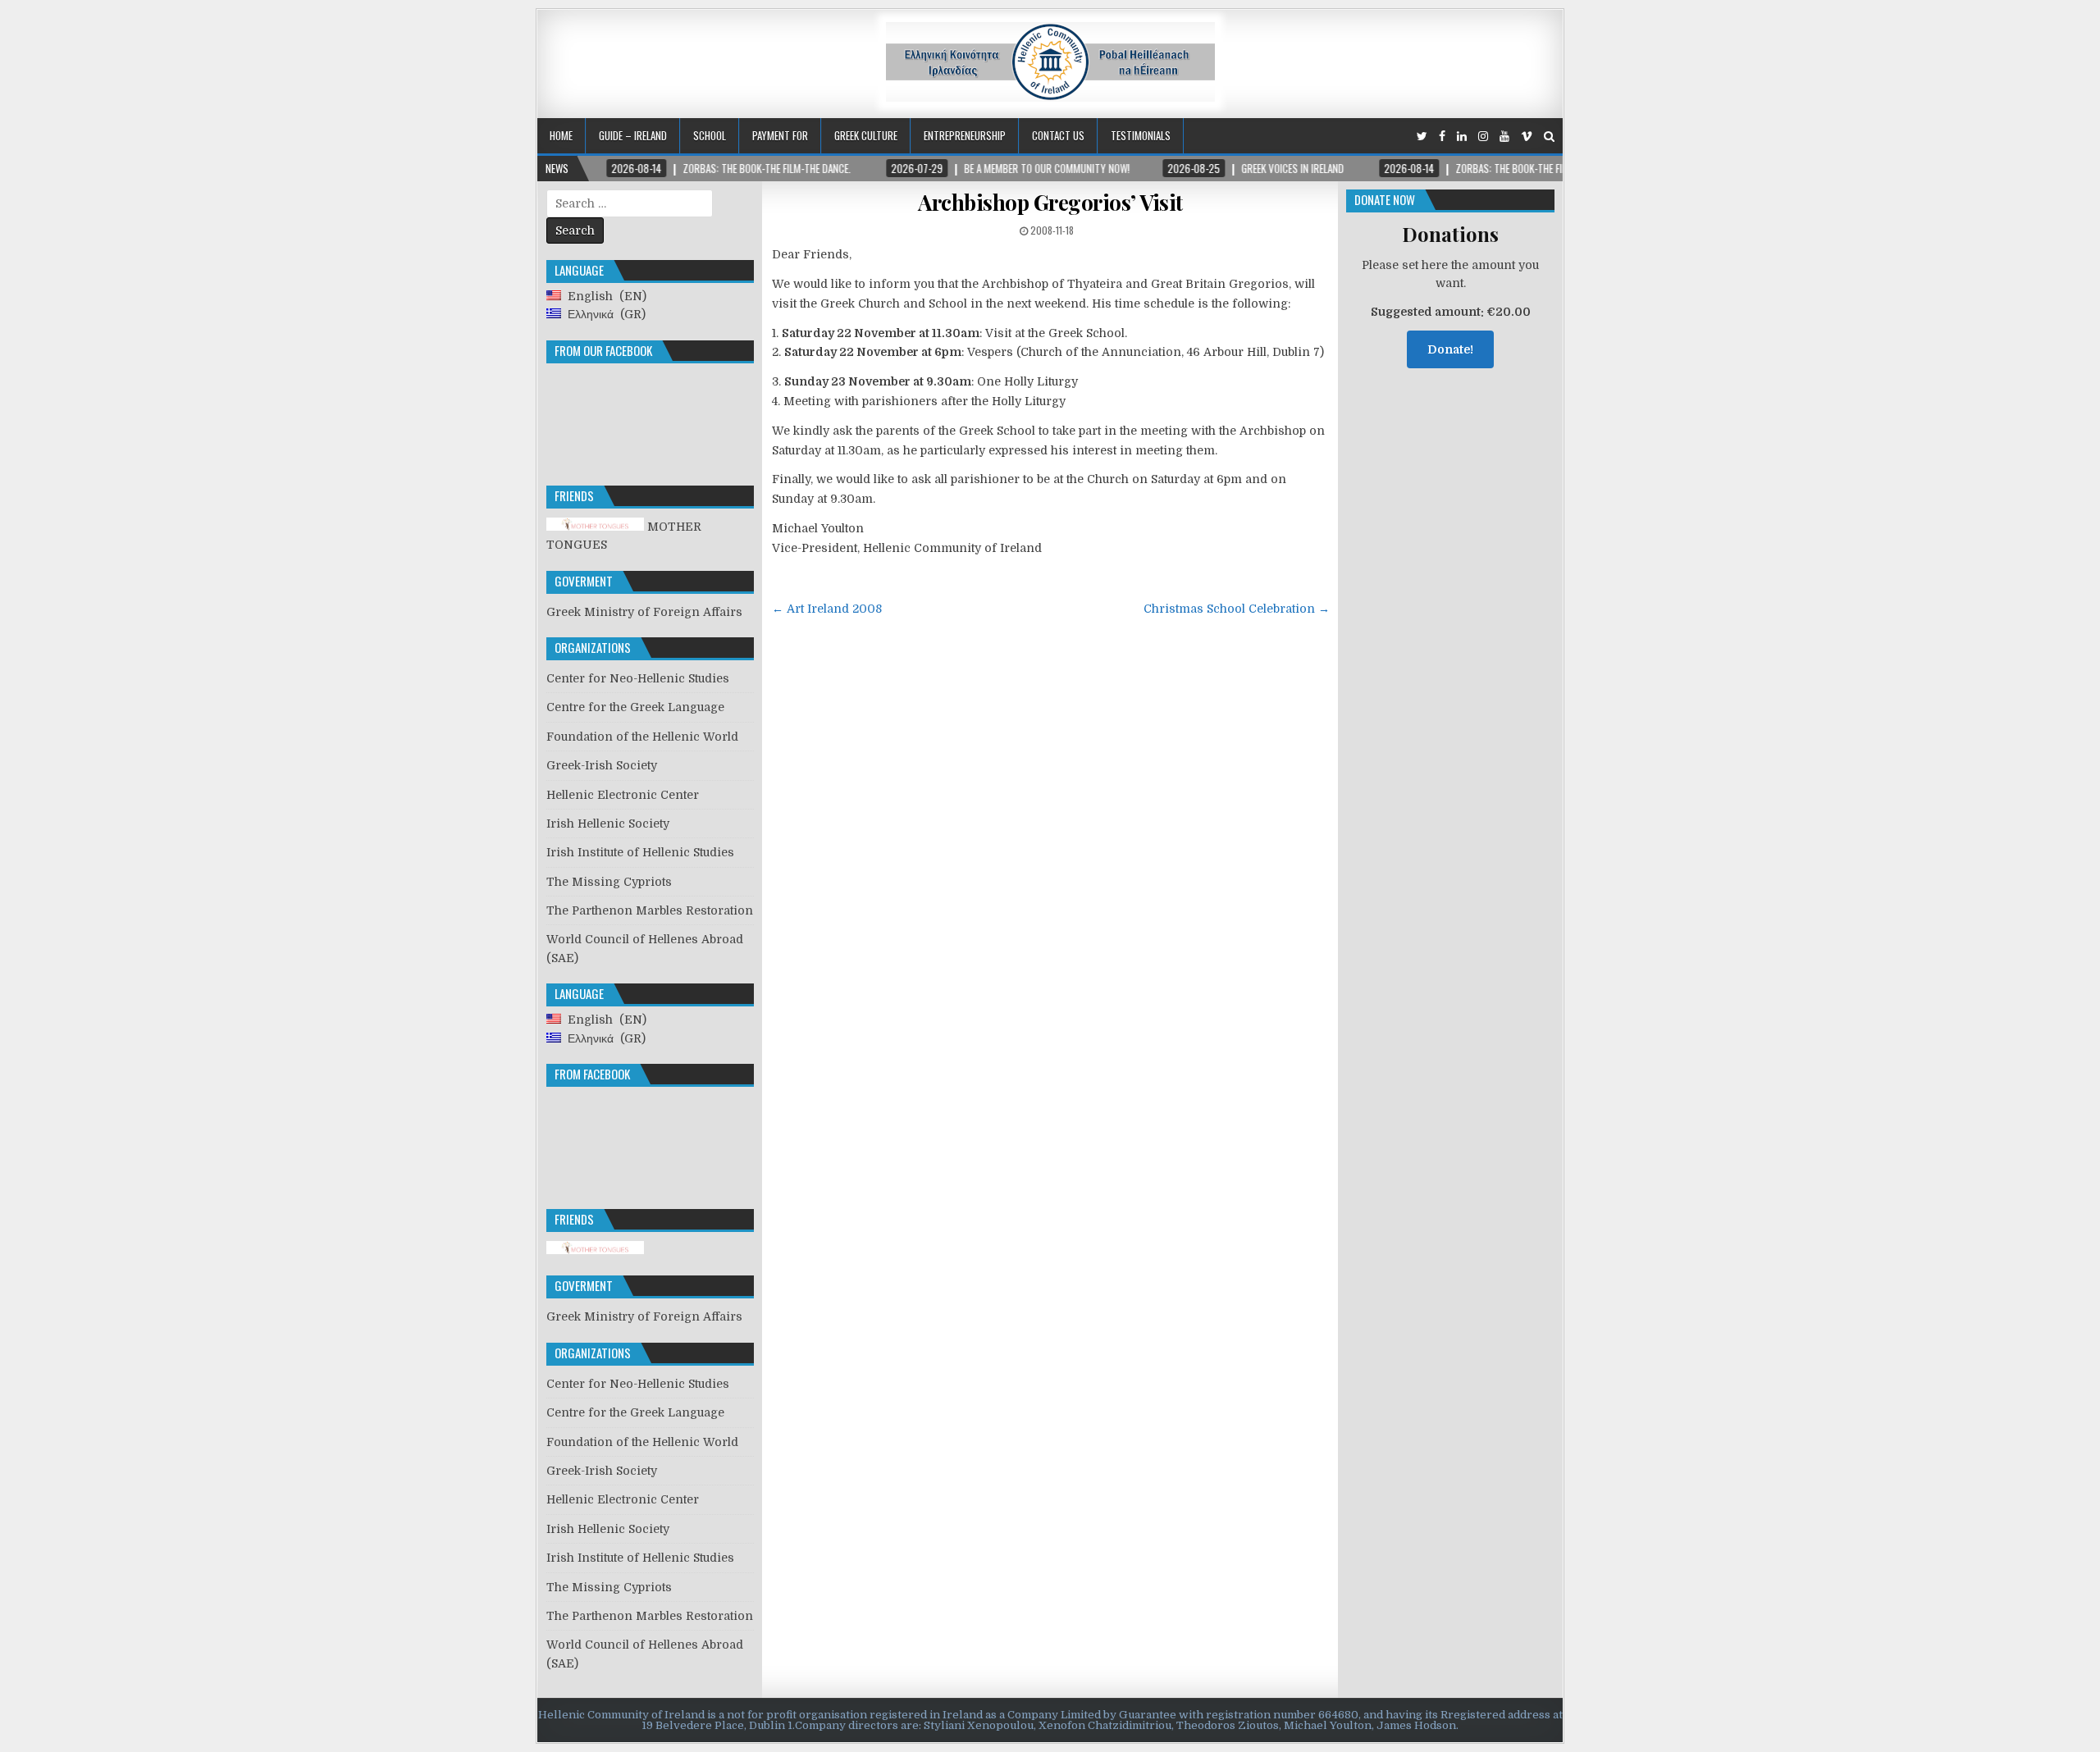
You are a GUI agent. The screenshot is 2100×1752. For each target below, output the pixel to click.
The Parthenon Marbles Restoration (650, 910)
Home (561, 135)
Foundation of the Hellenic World (642, 737)
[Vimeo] (1527, 137)
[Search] (1549, 137)
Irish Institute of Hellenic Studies (640, 852)
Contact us (1058, 135)
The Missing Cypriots (609, 882)
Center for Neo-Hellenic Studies (638, 678)
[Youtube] (1504, 137)
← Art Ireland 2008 (827, 609)
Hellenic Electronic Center (623, 795)
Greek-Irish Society (602, 765)
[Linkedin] (1462, 137)
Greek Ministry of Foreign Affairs (644, 612)
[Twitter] (1422, 137)
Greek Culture (866, 135)
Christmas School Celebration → (1237, 609)
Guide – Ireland (633, 135)
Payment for (780, 135)
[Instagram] (1483, 137)
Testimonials (1141, 135)
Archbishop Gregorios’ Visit (1050, 202)
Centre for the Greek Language (635, 707)
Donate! (1450, 349)
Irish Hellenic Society (608, 824)
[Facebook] (1442, 137)
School (710, 135)
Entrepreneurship (965, 135)
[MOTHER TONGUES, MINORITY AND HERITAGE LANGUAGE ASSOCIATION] (595, 1250)
